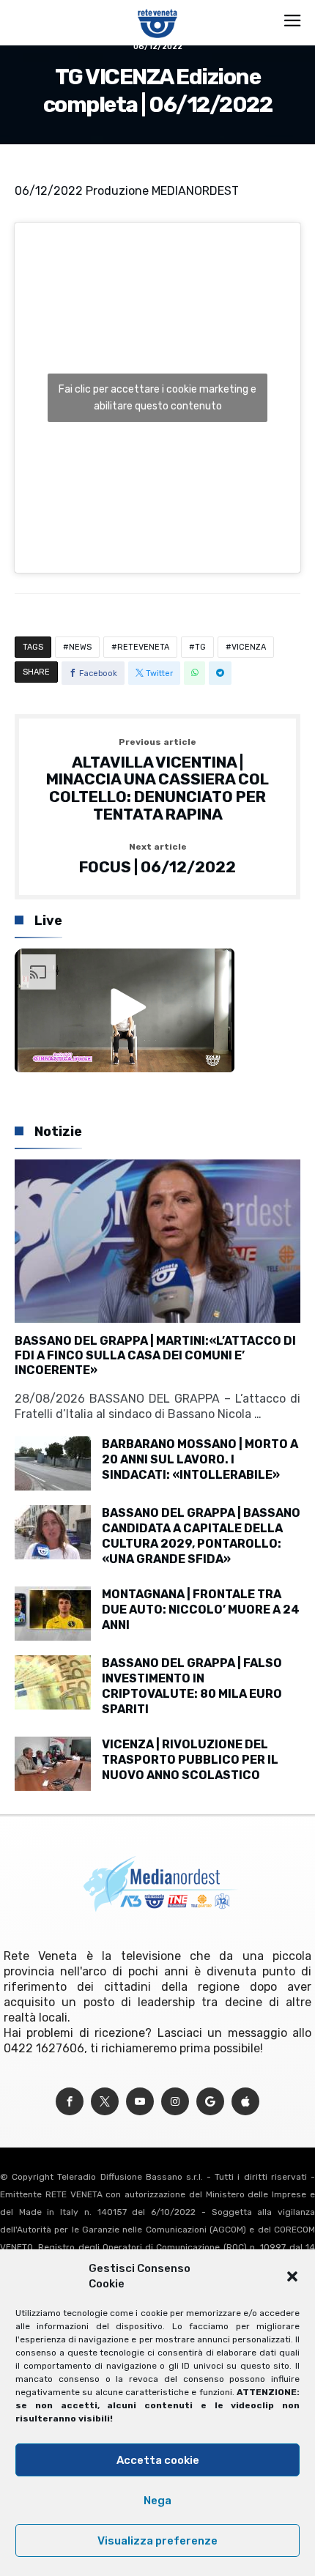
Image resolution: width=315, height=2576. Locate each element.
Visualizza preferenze (157, 2541)
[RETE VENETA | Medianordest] (158, 9)
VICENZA (249, 647)
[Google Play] (210, 2102)
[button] (292, 2276)
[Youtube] (140, 2102)
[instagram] (175, 2102)
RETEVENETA (143, 647)
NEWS (80, 647)
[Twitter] (105, 2102)
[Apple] (245, 2102)
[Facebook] (70, 2102)
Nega (157, 2501)
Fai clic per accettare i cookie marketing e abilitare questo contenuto (157, 398)
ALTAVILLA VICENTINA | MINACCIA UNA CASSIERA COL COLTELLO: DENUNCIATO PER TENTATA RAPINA (157, 780)
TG (200, 647)
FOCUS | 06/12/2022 (157, 859)
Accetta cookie (158, 2460)
